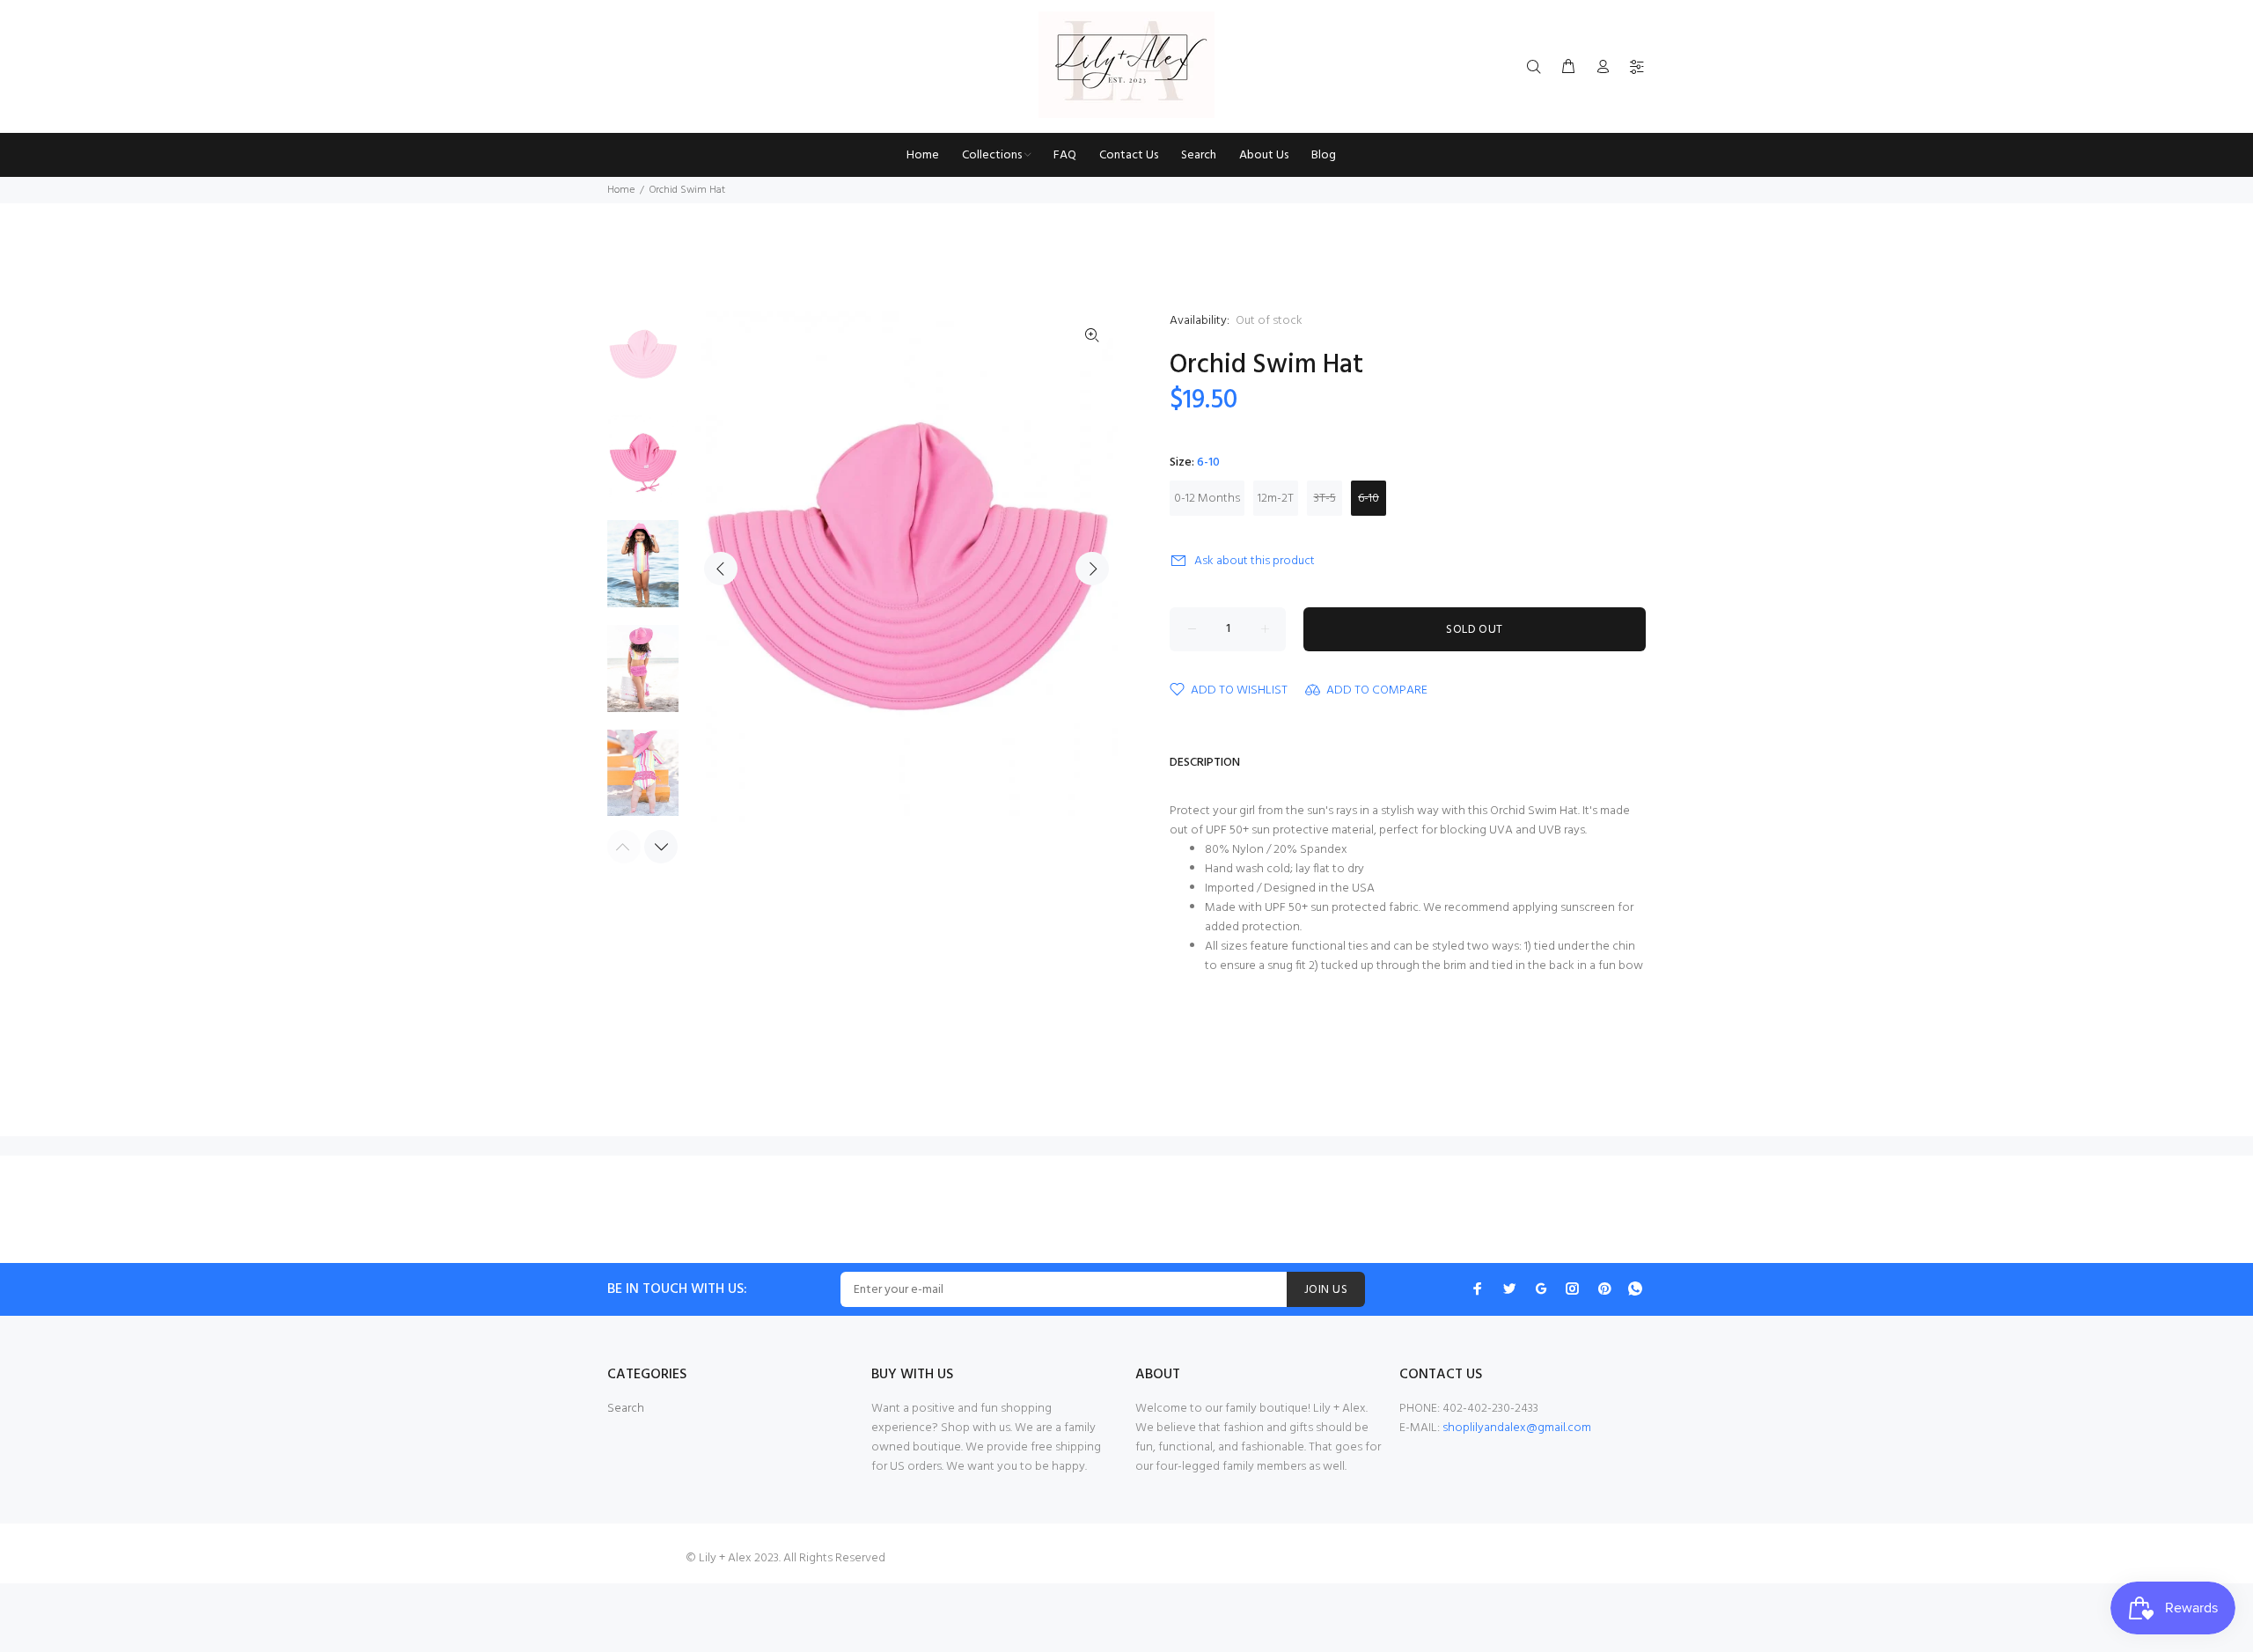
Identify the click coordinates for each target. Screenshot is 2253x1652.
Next (1092, 569)
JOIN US (1326, 1290)
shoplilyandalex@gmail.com (1517, 1428)
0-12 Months (1207, 499)
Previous (721, 569)
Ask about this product (1255, 561)
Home (621, 190)
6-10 (1369, 499)
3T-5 (1325, 499)
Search (626, 1409)
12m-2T (1276, 499)
